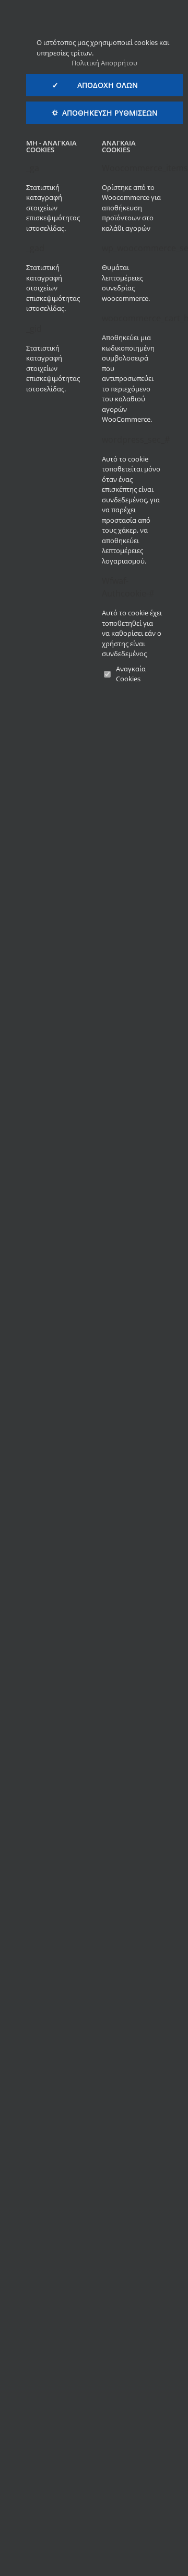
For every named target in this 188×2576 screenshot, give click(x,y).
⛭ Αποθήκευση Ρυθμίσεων (105, 113)
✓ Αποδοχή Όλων (104, 85)
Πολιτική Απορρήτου (104, 63)
